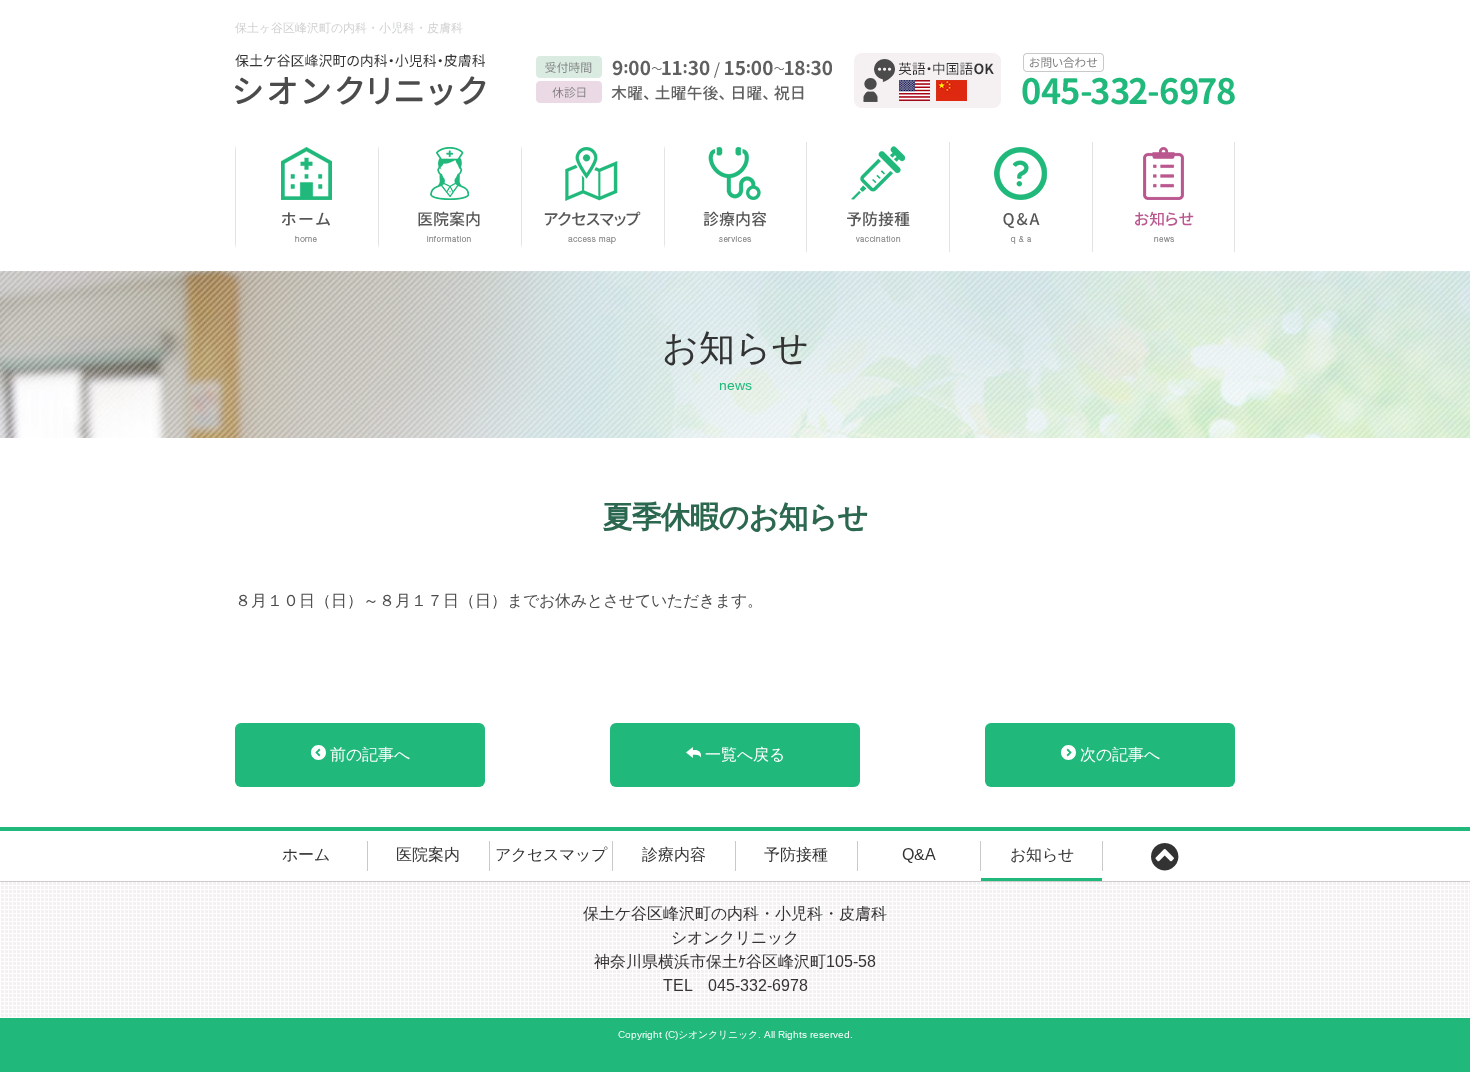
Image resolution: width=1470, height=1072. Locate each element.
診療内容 (735, 197)
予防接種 (878, 197)
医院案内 (449, 197)
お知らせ (1164, 197)
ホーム (306, 197)
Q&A (1021, 197)
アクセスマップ (592, 197)
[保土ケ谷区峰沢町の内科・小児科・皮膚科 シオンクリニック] (365, 80)
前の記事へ (368, 754)
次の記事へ (1118, 754)
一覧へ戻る (743, 754)
